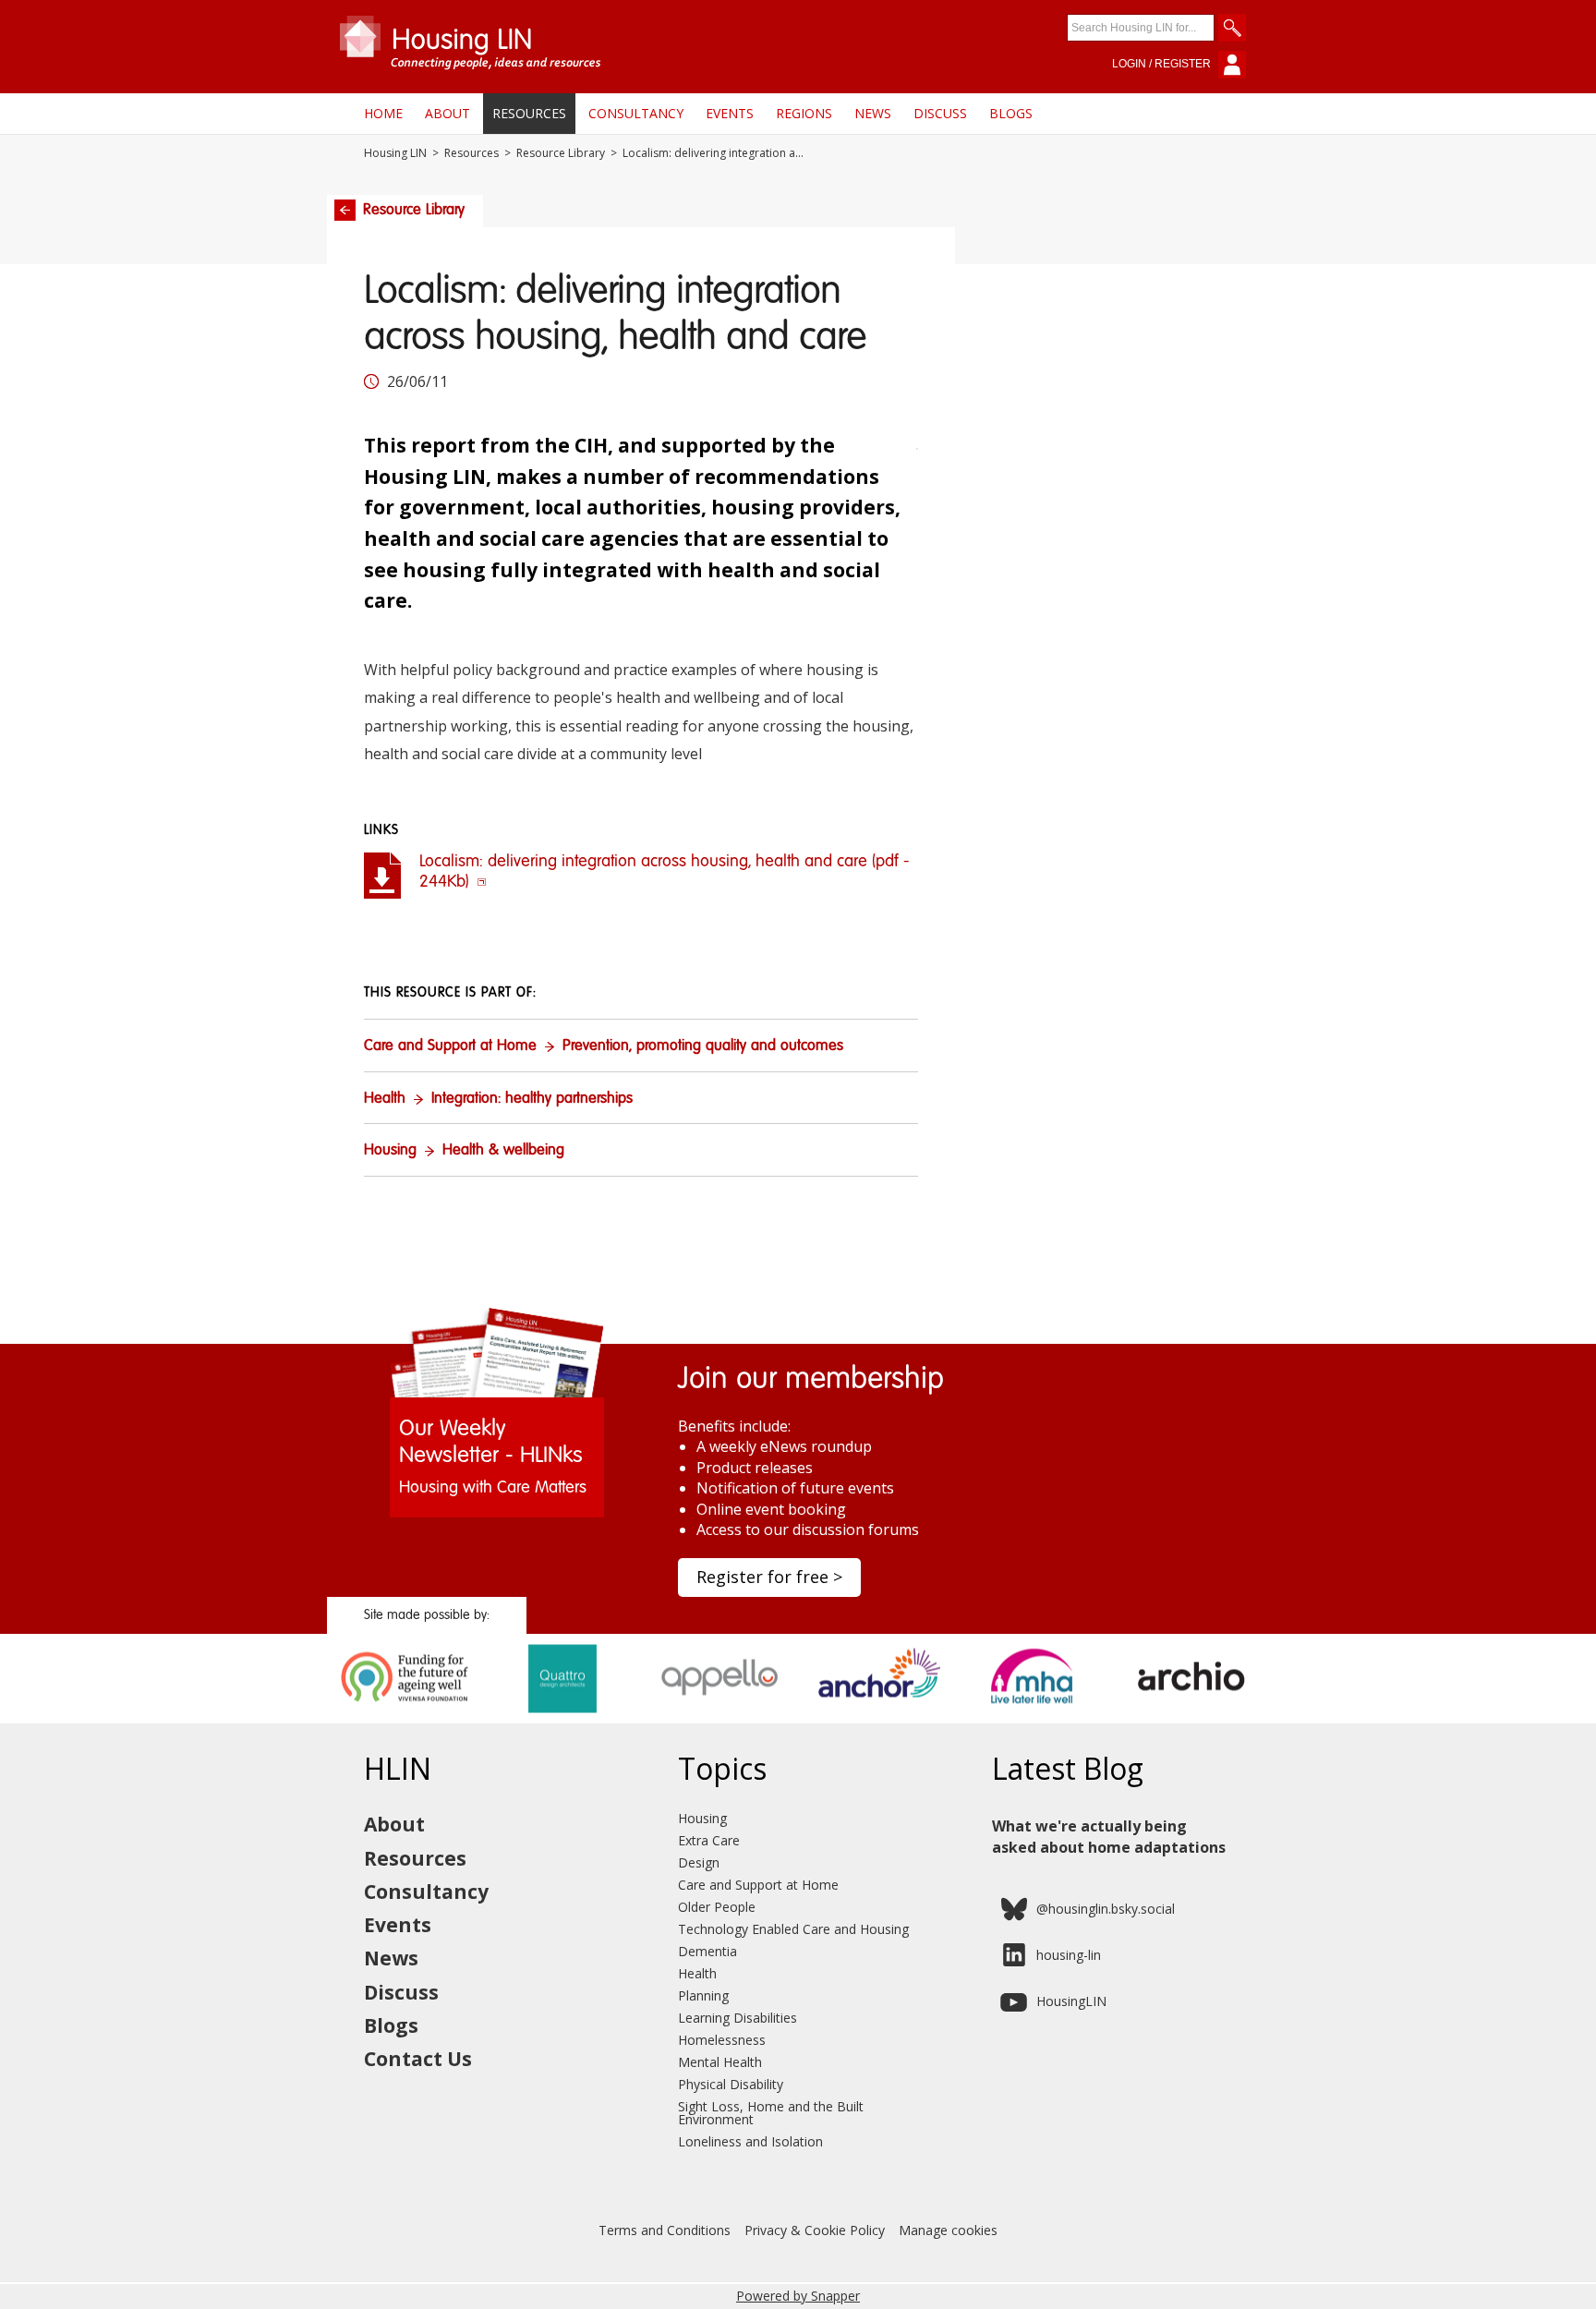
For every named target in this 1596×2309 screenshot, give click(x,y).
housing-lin (1069, 1955)
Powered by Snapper (798, 2296)
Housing (390, 1151)
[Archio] (1191, 1717)
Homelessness (722, 2040)
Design (699, 1862)
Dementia (707, 1951)
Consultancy (636, 113)
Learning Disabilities (738, 2018)
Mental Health (720, 2062)
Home (383, 113)
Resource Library (561, 153)
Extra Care (709, 1840)
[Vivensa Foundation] (406, 1717)
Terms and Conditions (665, 2230)
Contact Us (418, 2059)
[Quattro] (563, 1717)
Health (385, 1099)
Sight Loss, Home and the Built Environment (771, 2113)
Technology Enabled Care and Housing (793, 1929)
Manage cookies (948, 2230)
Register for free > (769, 1577)
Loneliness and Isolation (750, 2141)
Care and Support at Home (450, 1046)
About (447, 113)
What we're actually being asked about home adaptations (1109, 1836)
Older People (717, 1907)
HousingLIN (1071, 2001)
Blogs (1011, 113)
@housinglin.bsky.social (1106, 1909)
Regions (804, 113)
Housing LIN (395, 153)
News (873, 113)
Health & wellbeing (503, 1151)
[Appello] (720, 1717)
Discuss (940, 113)
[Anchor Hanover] (877, 1717)
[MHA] (1034, 1717)
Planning (703, 1995)
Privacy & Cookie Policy (815, 2230)
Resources (529, 113)
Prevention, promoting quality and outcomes (703, 1046)
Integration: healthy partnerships (532, 1099)
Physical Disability (731, 2084)
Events (730, 113)
